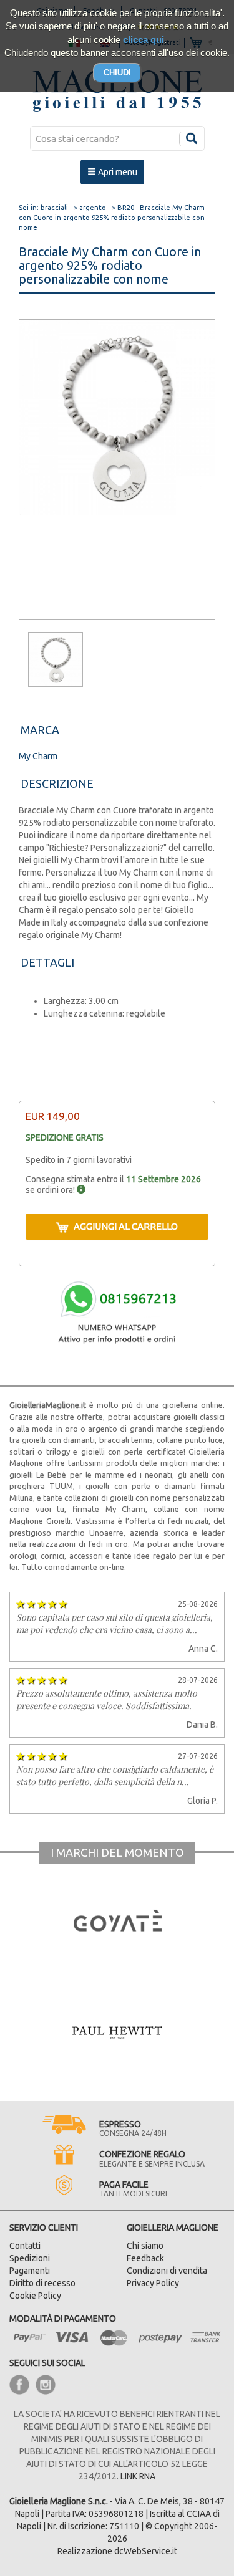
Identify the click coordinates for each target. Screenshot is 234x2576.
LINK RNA (138, 2476)
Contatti (25, 2246)
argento (93, 208)
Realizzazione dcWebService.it (117, 2551)
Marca (40, 730)
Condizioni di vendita (167, 2271)
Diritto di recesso (42, 2283)
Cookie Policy (35, 2296)
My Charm (38, 756)
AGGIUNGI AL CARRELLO (126, 1226)
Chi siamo (145, 2246)
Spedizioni (30, 2258)
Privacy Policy (153, 2283)
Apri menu (117, 172)
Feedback (145, 2258)
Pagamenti (30, 2271)
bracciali (54, 208)
